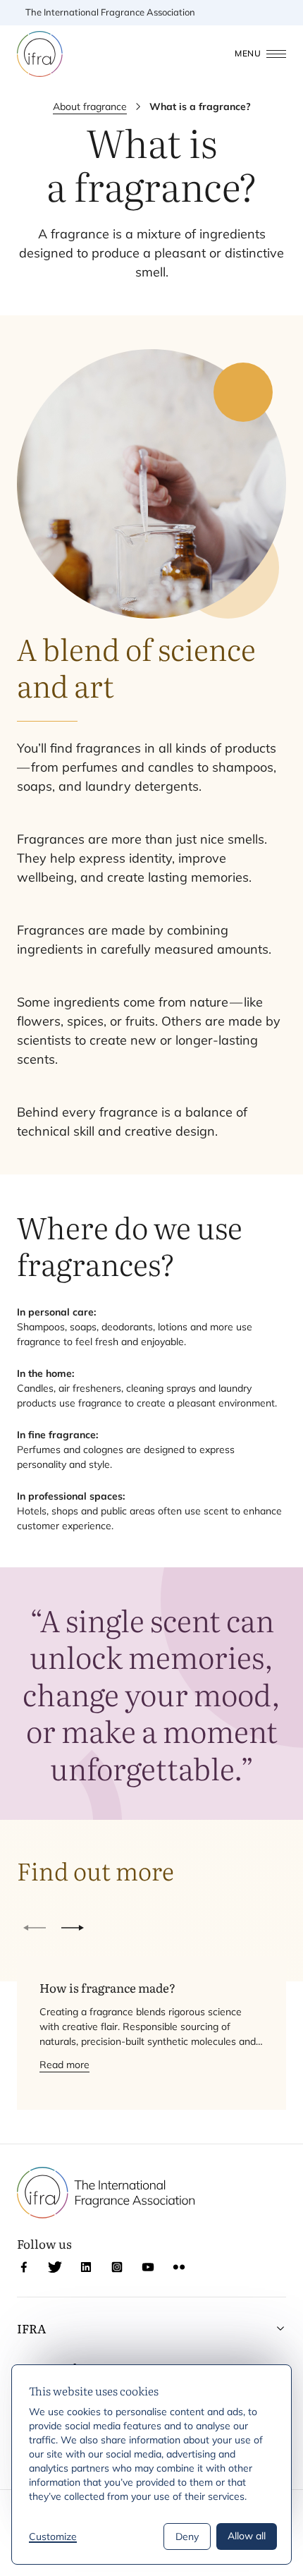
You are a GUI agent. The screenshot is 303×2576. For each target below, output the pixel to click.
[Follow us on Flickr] (179, 2267)
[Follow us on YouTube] (148, 2267)
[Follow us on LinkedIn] (86, 2267)
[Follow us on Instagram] (117, 2267)
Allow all (247, 2536)
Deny (187, 2536)
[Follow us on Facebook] (24, 2267)
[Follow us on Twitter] (55, 2267)
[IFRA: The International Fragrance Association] (40, 54)
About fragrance (90, 107)
